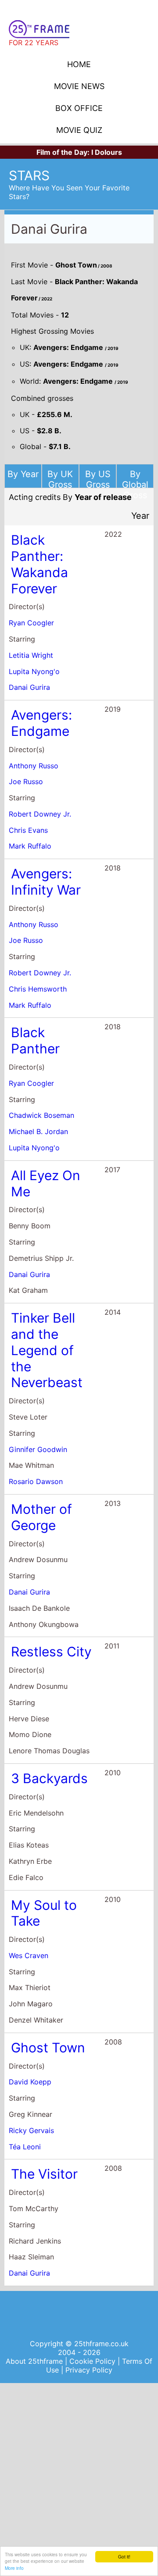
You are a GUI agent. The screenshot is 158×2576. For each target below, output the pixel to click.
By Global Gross (135, 485)
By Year (23, 474)
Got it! (124, 2556)
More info (14, 2568)
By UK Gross (60, 479)
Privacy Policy (89, 2370)
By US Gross (98, 479)
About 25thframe (35, 2361)
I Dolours (107, 152)
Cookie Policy (93, 2361)
